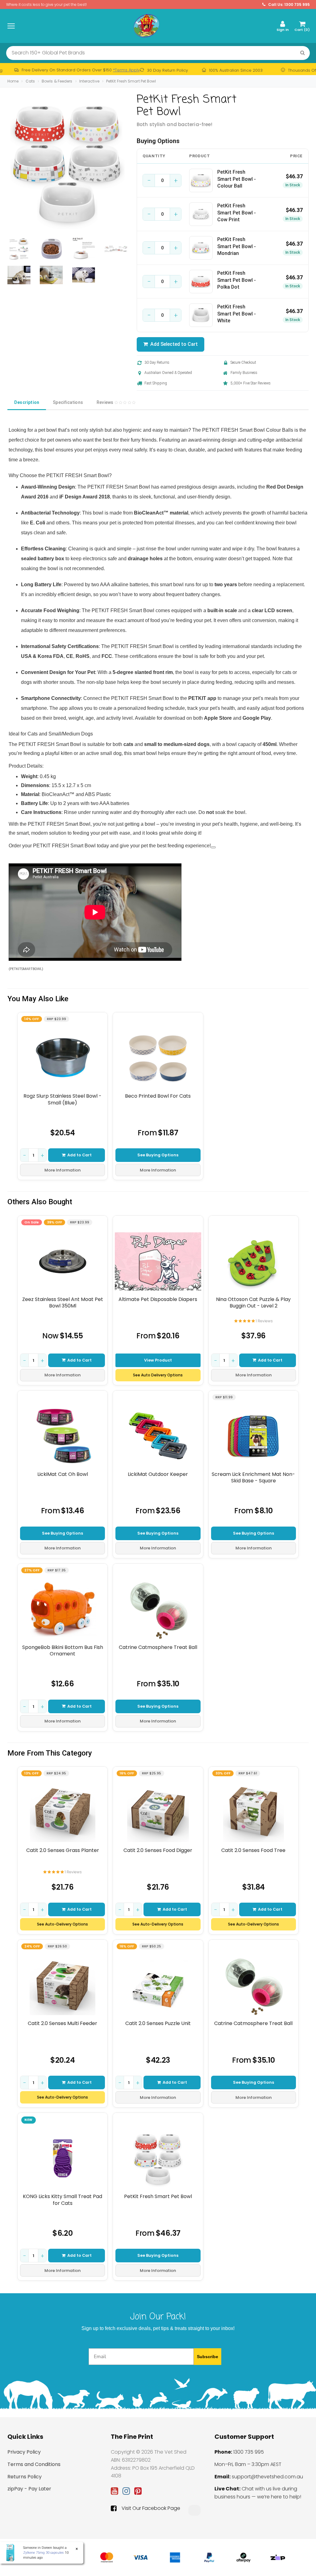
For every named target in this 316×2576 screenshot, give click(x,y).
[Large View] (19, 249)
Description (27, 402)
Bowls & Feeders (57, 81)
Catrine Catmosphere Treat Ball (158, 1647)
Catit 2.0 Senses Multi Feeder (62, 2023)
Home (13, 81)
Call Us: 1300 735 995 (289, 4)
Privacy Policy (24, 2452)
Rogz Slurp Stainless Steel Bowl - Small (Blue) (62, 1099)
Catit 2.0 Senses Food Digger (158, 1850)
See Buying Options (158, 1155)
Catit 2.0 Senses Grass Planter (63, 1850)
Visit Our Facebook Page (151, 2508)
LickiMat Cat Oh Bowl (63, 1474)
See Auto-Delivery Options (62, 1924)
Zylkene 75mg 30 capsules (44, 2553)
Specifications (68, 402)
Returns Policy (25, 2477)
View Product (158, 1360)
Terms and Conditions (34, 2464)
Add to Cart (79, 1155)
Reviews (106, 402)
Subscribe (208, 2357)
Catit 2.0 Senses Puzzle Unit (158, 2023)
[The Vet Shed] (146, 26)
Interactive (89, 81)
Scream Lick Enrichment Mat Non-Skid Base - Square (253, 1478)
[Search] (303, 53)
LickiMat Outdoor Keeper (158, 1474)
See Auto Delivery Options (158, 1375)
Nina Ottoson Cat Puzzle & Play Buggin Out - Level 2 (253, 1303)
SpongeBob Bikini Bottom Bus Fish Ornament (63, 1651)
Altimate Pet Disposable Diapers (158, 1299)
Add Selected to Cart (173, 344)
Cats (30, 81)
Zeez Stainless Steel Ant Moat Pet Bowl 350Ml (63, 1303)
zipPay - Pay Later (29, 2489)
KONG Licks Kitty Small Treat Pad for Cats (62, 2200)
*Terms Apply (126, 70)
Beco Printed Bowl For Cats (158, 1096)
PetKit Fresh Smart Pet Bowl (131, 81)
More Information (62, 1170)
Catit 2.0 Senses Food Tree (253, 1850)
